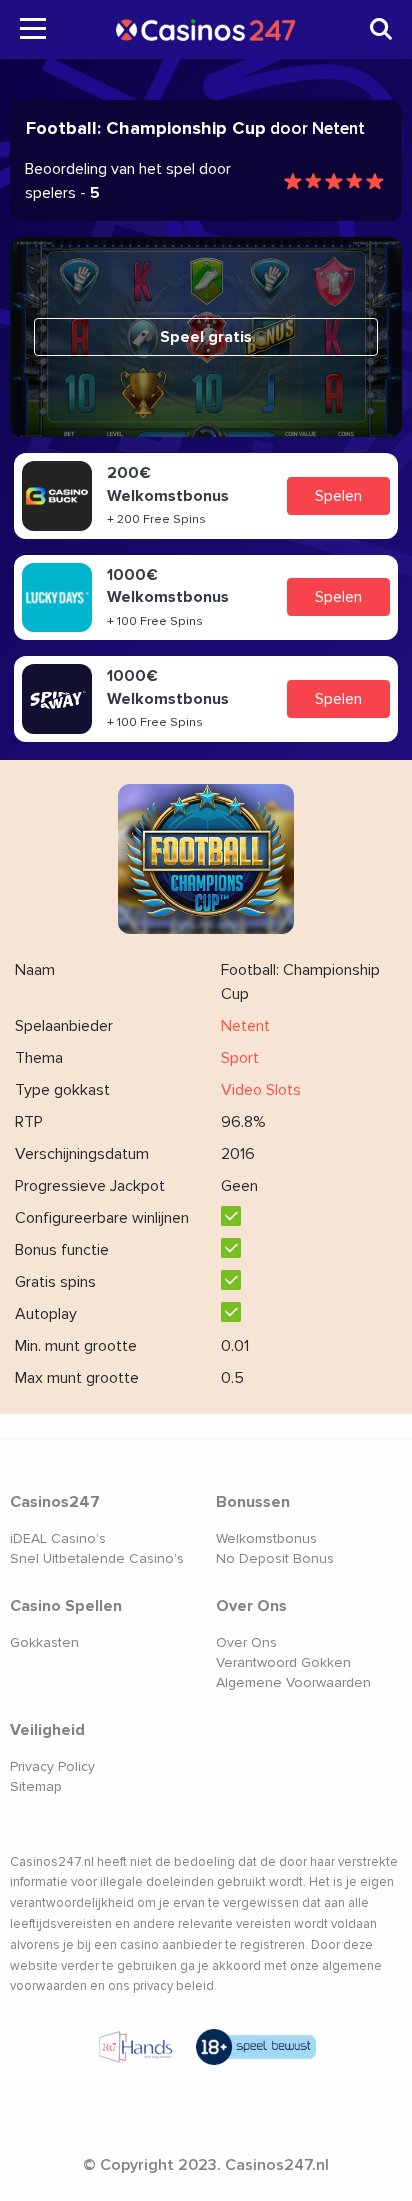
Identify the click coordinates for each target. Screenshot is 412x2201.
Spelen (338, 496)
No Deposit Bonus (275, 1558)
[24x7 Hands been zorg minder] (136, 2047)
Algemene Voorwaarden (293, 1682)
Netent (245, 1026)
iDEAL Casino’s (58, 1538)
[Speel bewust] (256, 2047)
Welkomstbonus (266, 1538)
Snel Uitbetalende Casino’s (97, 1558)
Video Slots (261, 1090)
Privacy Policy (52, 1766)
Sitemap (36, 1786)
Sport (240, 1058)
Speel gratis (206, 337)
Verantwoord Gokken (283, 1662)
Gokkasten (44, 1642)
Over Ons (246, 1642)
